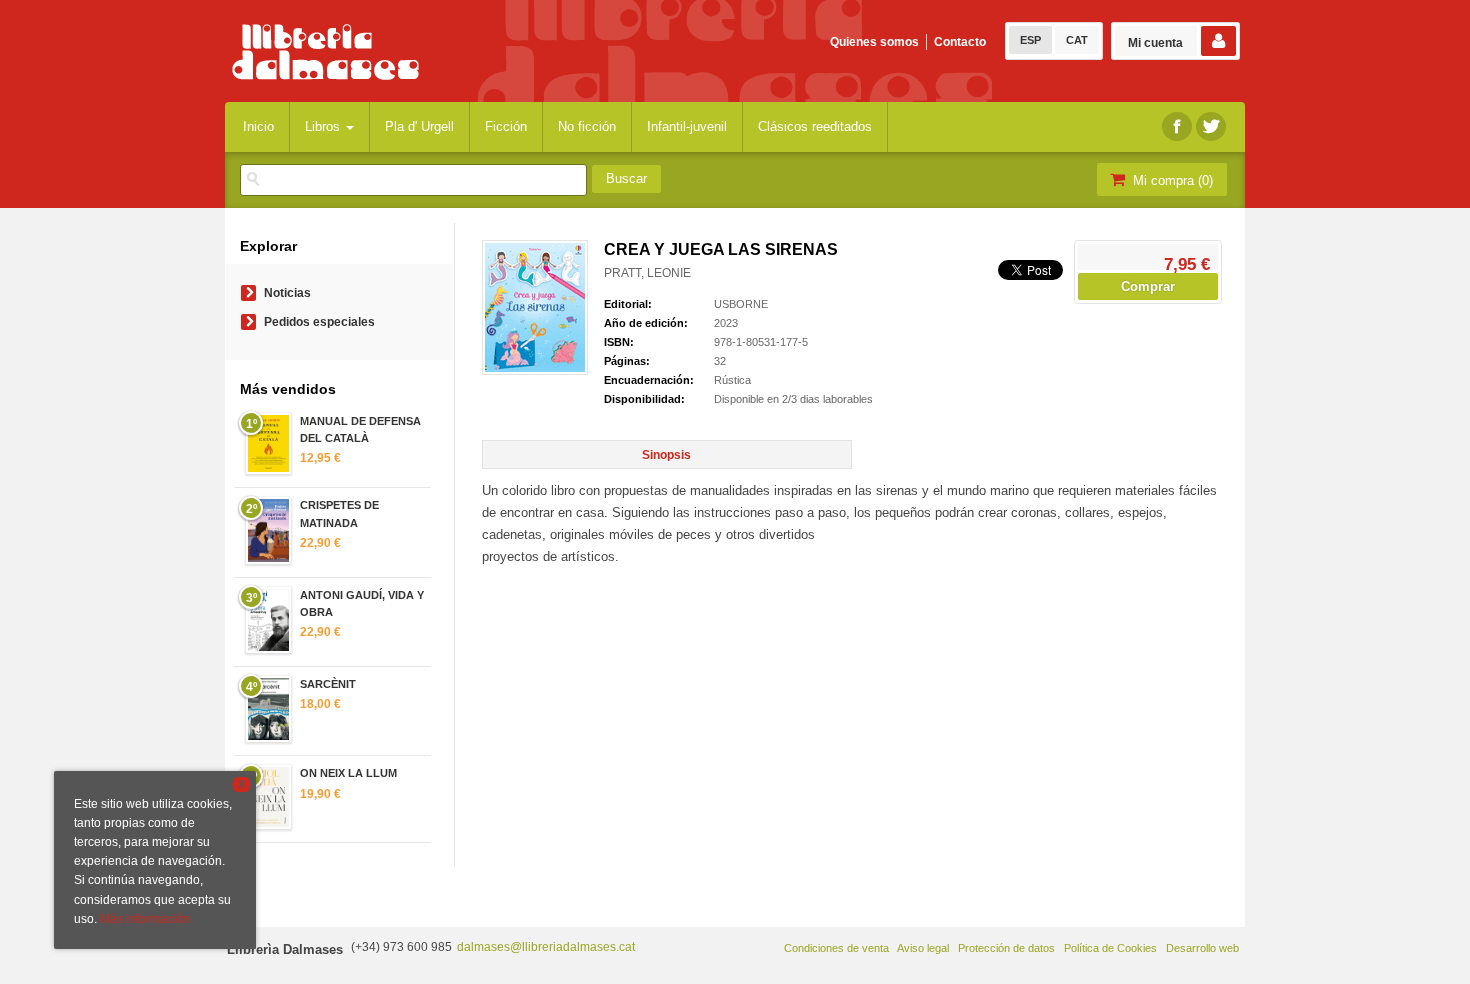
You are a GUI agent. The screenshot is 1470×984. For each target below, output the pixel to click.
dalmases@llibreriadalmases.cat (546, 947)
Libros (324, 126)
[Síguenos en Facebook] (1177, 126)
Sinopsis (666, 455)
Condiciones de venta (836, 948)
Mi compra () (1171, 180)
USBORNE (741, 304)
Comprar (1148, 286)
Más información (145, 919)
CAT (1077, 40)
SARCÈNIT (328, 684)
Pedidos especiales (319, 322)
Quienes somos (874, 42)
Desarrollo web (1202, 948)
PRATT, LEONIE (647, 273)
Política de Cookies (1110, 948)
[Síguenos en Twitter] (1211, 126)
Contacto (960, 42)
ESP (1030, 40)
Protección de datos (1006, 948)
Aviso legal (923, 948)
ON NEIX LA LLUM (348, 773)
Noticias (287, 293)
